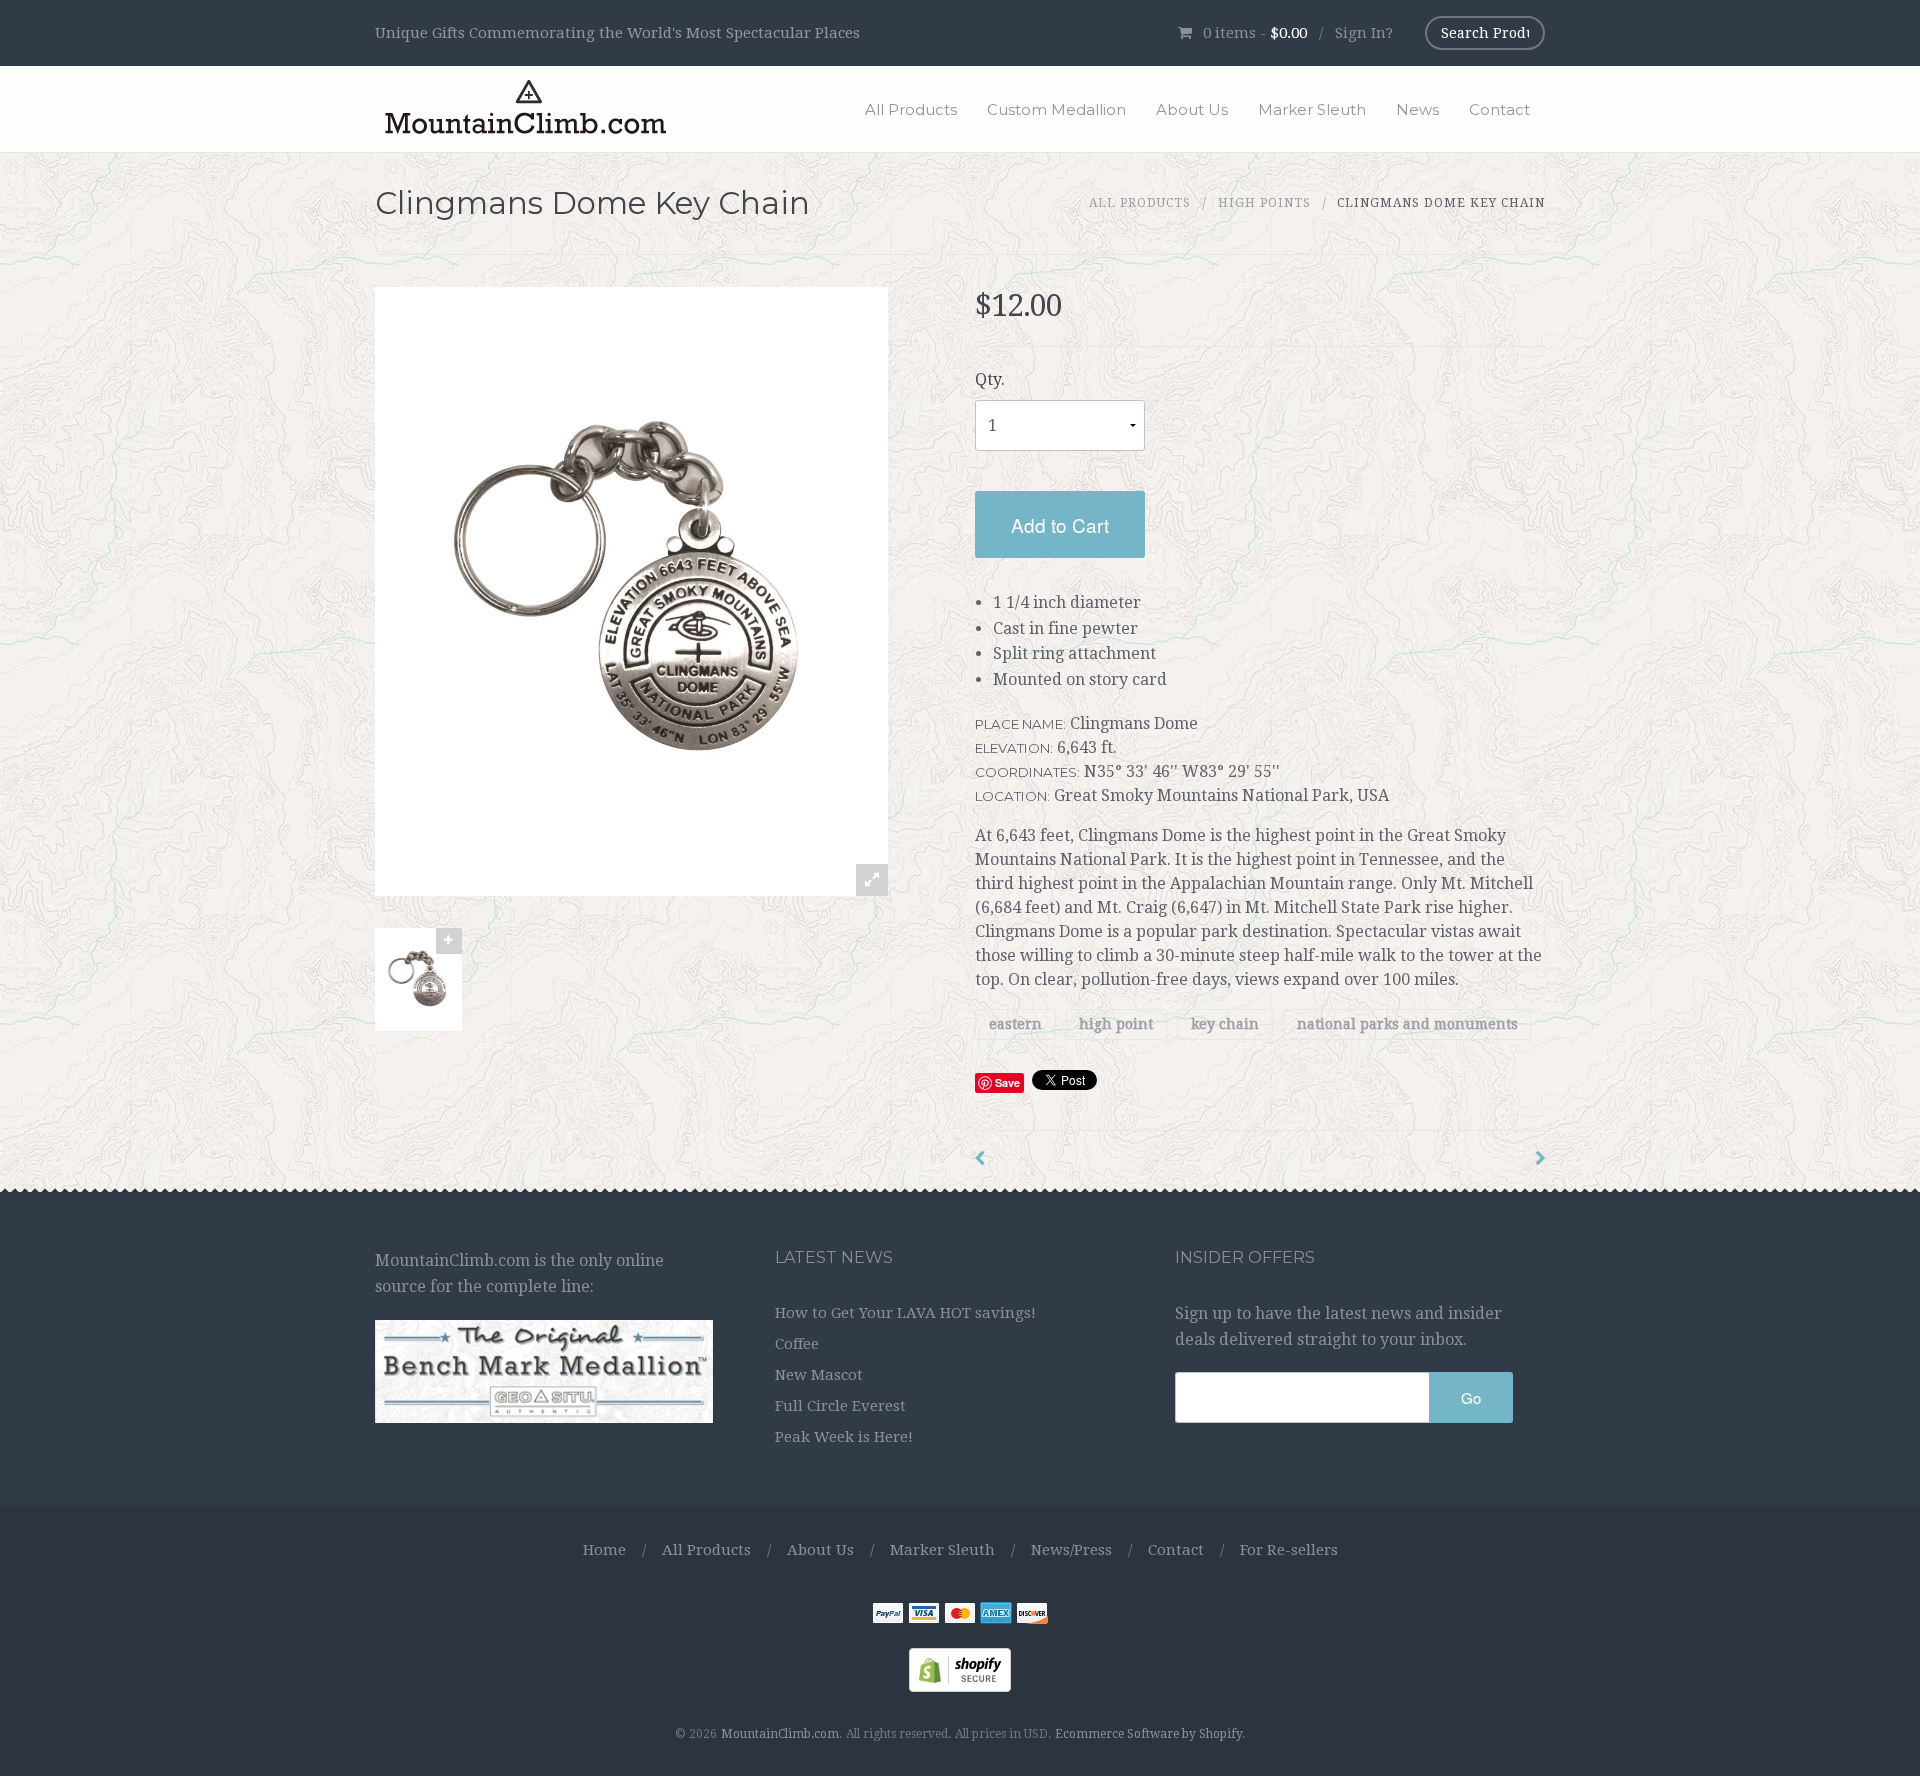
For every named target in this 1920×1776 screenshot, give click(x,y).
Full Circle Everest (840, 1406)
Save (1007, 1082)
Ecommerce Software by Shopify (1148, 1734)
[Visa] (924, 1616)
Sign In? (1364, 33)
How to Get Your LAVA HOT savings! (905, 1313)
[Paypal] (888, 1616)
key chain (1225, 1024)
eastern (1015, 1024)
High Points (1264, 203)
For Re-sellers (1289, 1550)
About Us (1192, 109)
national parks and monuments (1407, 1024)
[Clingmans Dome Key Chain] (418, 979)
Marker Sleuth (1312, 109)
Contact (1499, 109)
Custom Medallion (1056, 109)
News (1417, 109)
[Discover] (1032, 1616)
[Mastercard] (960, 1616)
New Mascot (819, 1375)
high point (1116, 1024)
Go (1471, 1397)
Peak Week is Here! (844, 1437)
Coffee (797, 1344)
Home (604, 1550)
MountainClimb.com (780, 1734)
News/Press (1071, 1550)
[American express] (996, 1616)
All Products (911, 109)
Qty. (990, 379)
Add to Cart (1060, 524)
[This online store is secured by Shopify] (960, 1669)
